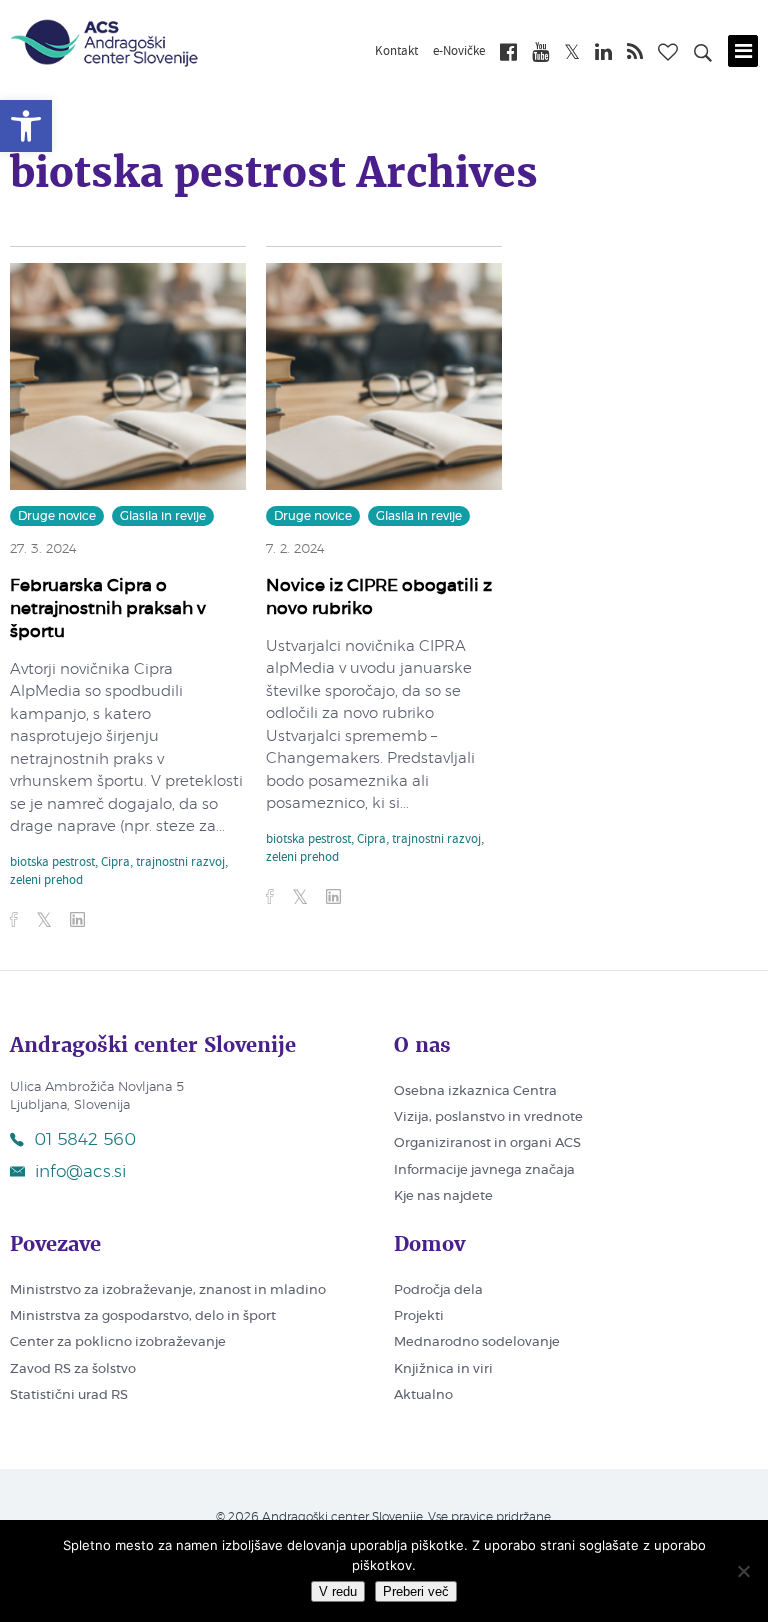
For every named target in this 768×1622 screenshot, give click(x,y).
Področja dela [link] (438, 1290)
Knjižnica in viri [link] (443, 1369)
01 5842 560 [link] (85, 1139)
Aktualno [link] (423, 1395)
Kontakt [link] (396, 52)
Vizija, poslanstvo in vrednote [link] (488, 1117)
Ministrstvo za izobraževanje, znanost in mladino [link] (168, 1290)
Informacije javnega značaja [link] (484, 1170)
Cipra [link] (115, 863)
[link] (26, 126)
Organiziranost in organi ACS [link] (487, 1143)
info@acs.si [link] (80, 1171)
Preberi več (416, 1591)
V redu (338, 1591)
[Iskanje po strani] (703, 56)
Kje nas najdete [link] (443, 1196)
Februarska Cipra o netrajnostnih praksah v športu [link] (108, 608)
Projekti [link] (419, 1316)
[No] (743, 1571)
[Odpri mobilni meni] (743, 51)
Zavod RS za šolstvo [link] (73, 1369)
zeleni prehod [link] (46, 881)
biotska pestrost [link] (52, 863)
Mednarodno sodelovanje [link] (477, 1342)
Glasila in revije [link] (163, 516)
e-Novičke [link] (459, 52)
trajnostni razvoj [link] (180, 863)
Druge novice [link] (57, 516)
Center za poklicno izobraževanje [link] (118, 1342)
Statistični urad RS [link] (69, 1395)
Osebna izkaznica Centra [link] (475, 1091)
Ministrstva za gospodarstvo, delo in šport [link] (143, 1316)
